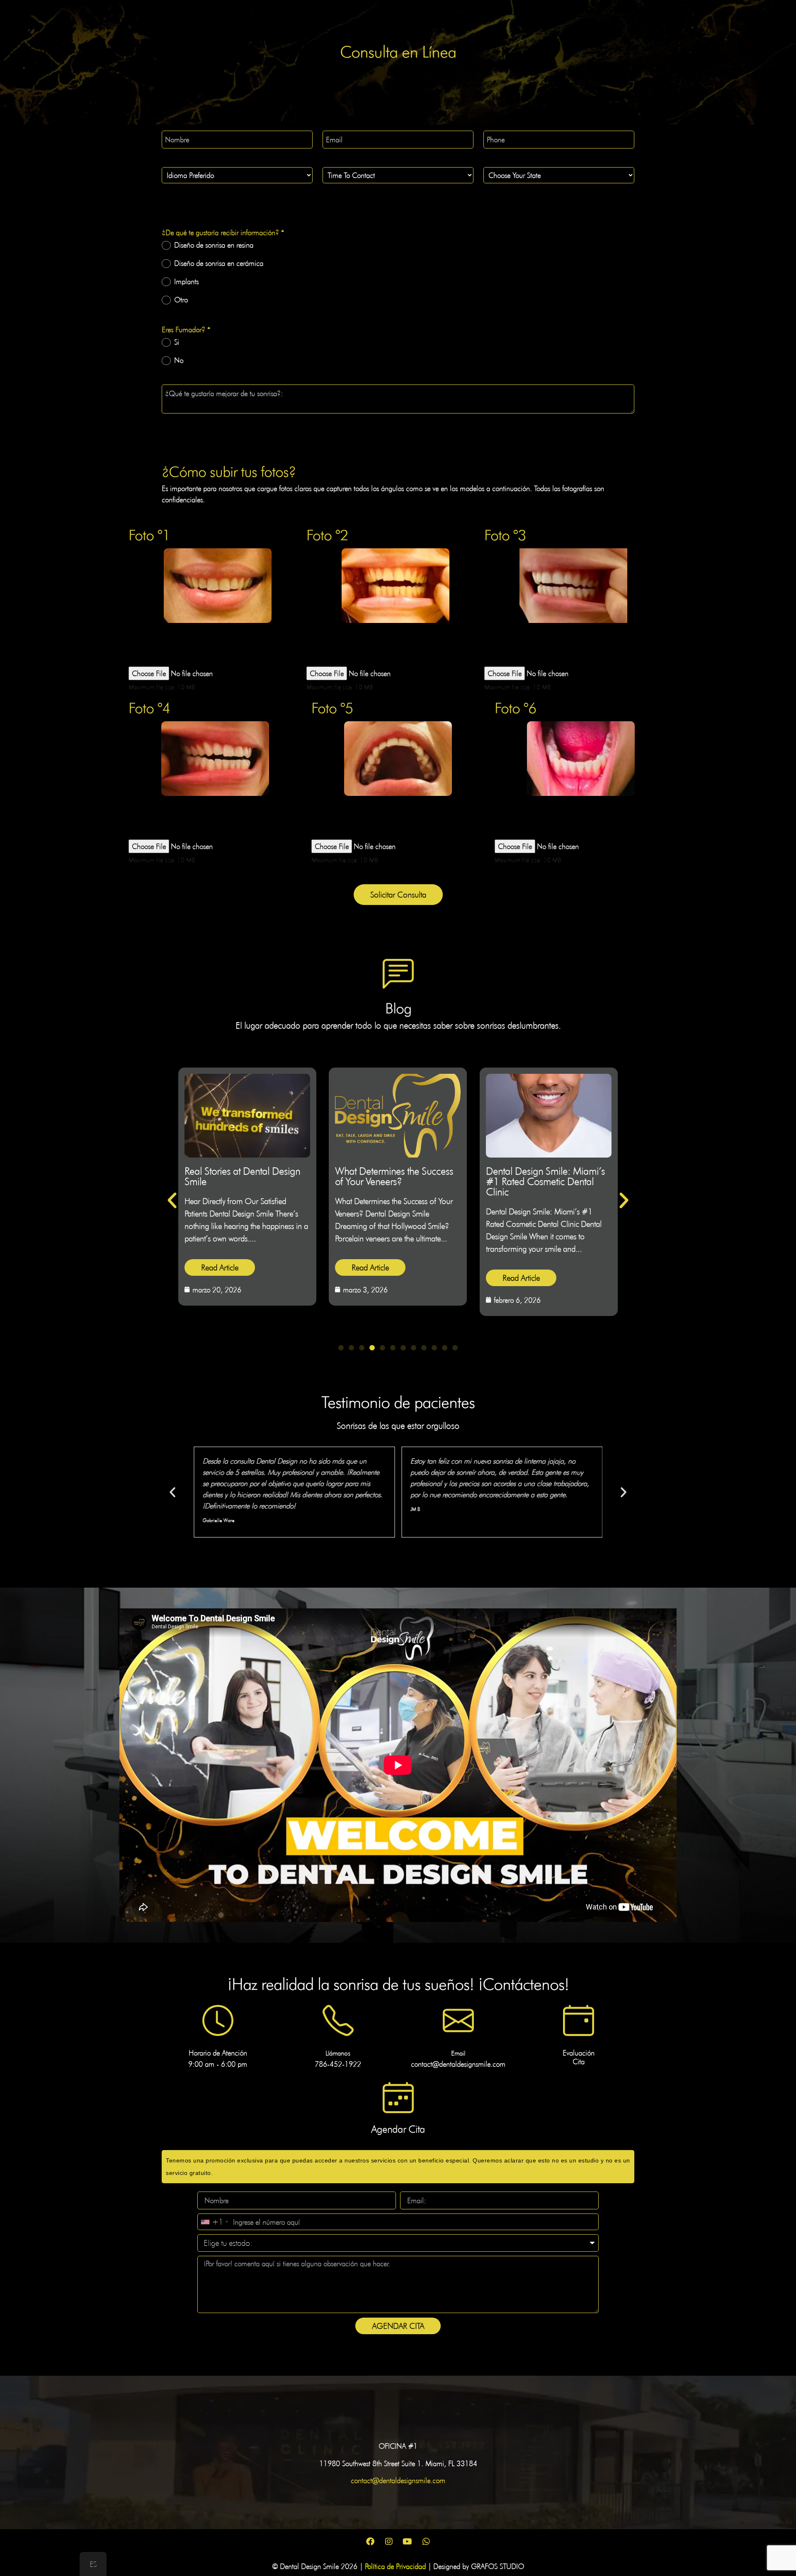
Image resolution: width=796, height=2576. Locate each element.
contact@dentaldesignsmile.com (398, 2480)
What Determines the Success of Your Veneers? (244, 1176)
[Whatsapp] (426, 2542)
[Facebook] (370, 2542)
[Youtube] (408, 2542)
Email (458, 2053)
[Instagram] (389, 2542)
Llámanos (338, 2053)
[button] (172, 1201)
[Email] (458, 2020)
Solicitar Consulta (398, 895)
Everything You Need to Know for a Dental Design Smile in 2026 (545, 1181)
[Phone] (338, 2020)
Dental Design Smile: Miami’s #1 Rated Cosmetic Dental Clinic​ (394, 1181)
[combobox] (214, 2222)
